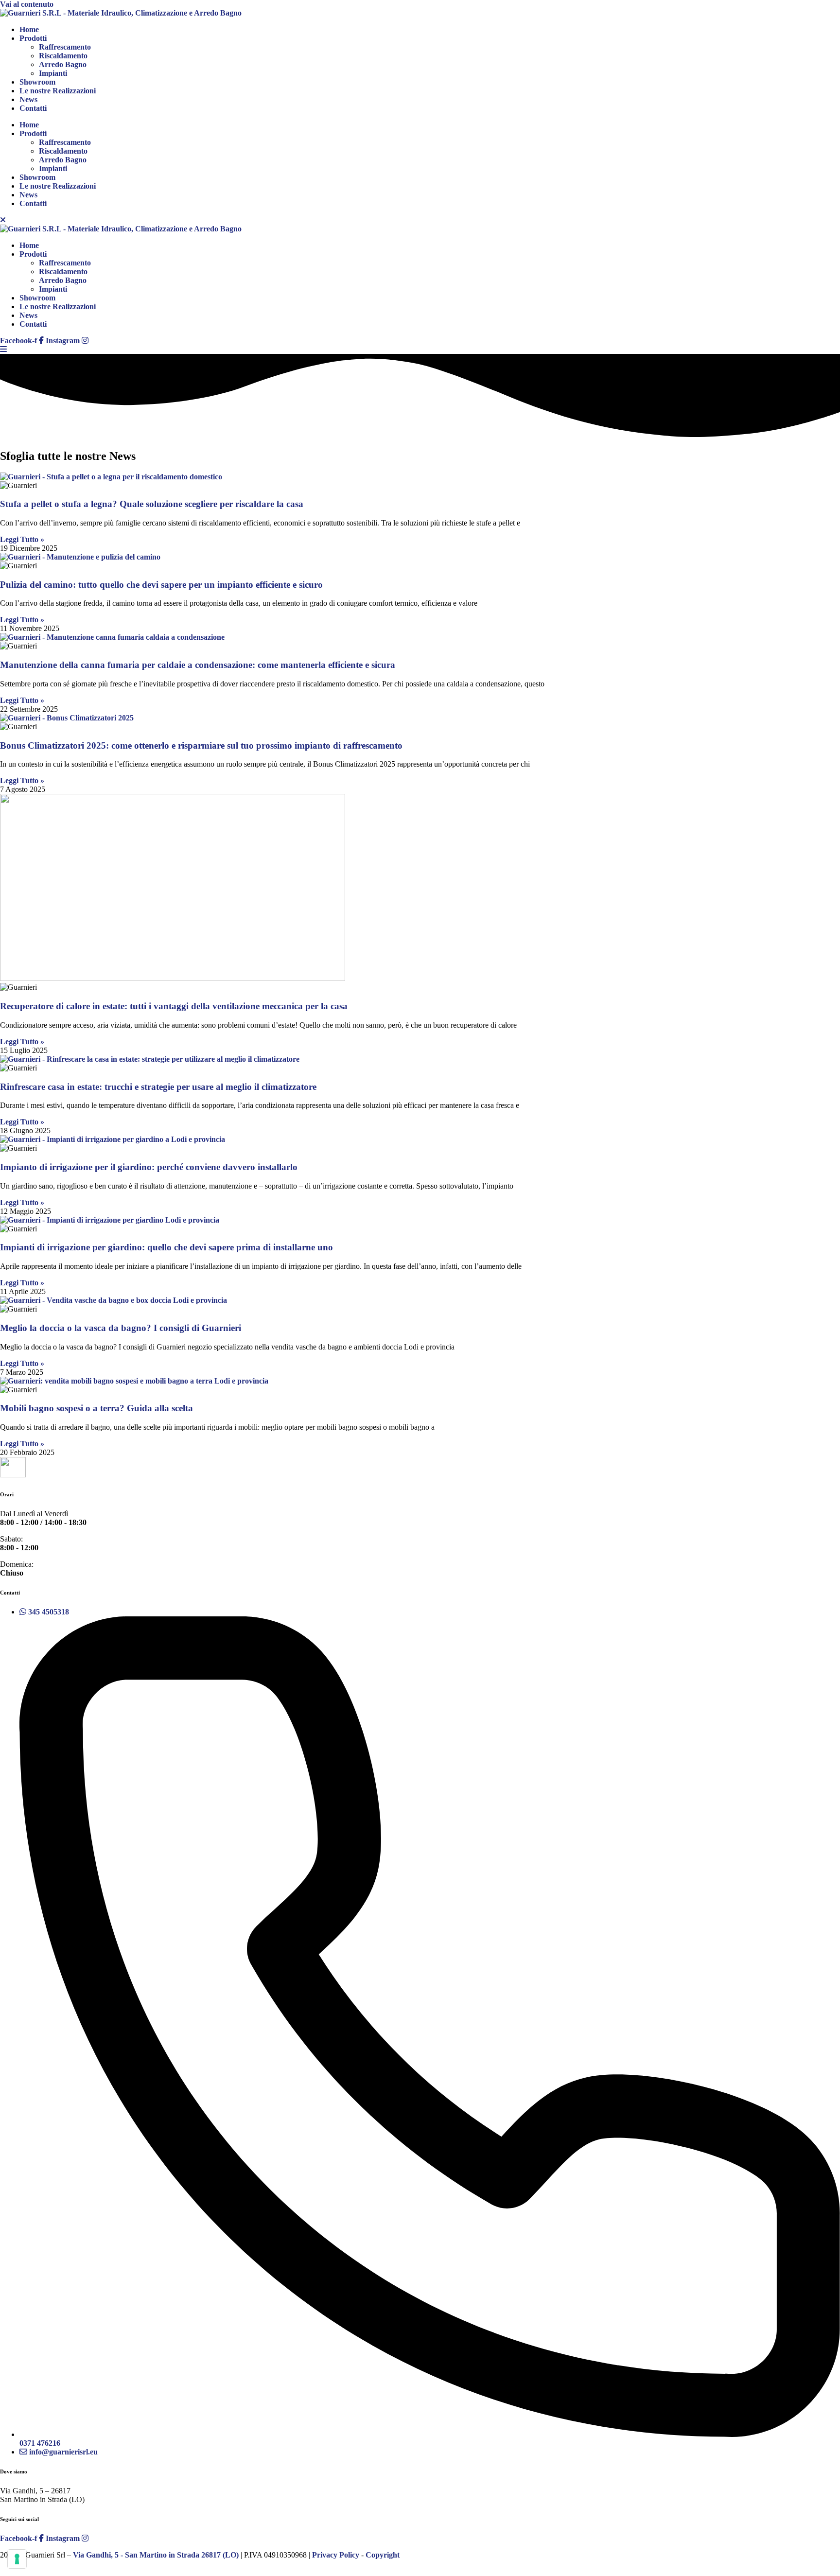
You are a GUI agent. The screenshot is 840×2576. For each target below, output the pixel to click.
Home (29, 29)
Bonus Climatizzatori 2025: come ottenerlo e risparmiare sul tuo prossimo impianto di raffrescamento (201, 745)
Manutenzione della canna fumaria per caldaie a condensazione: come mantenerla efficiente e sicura (198, 665)
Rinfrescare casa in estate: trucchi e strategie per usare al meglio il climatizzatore (158, 1087)
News (28, 99)
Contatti (33, 108)
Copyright (383, 2555)
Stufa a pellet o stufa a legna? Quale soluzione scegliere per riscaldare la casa (152, 504)
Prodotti (33, 38)
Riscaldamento (63, 56)
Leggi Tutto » (22, 539)
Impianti (53, 73)
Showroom (37, 82)
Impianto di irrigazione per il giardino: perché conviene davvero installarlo (149, 1167)
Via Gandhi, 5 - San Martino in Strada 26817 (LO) (156, 2555)
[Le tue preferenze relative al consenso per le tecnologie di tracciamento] (17, 2559)
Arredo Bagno (63, 64)
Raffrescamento (65, 47)
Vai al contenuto (27, 4)
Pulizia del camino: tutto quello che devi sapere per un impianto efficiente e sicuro (161, 585)
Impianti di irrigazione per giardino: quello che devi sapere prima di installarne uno (166, 1247)
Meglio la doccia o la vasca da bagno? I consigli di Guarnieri (121, 1328)
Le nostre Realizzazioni (58, 91)
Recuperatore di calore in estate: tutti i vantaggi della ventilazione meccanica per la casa (174, 1006)
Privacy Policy (336, 2555)
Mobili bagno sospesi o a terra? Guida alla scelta (96, 1408)
